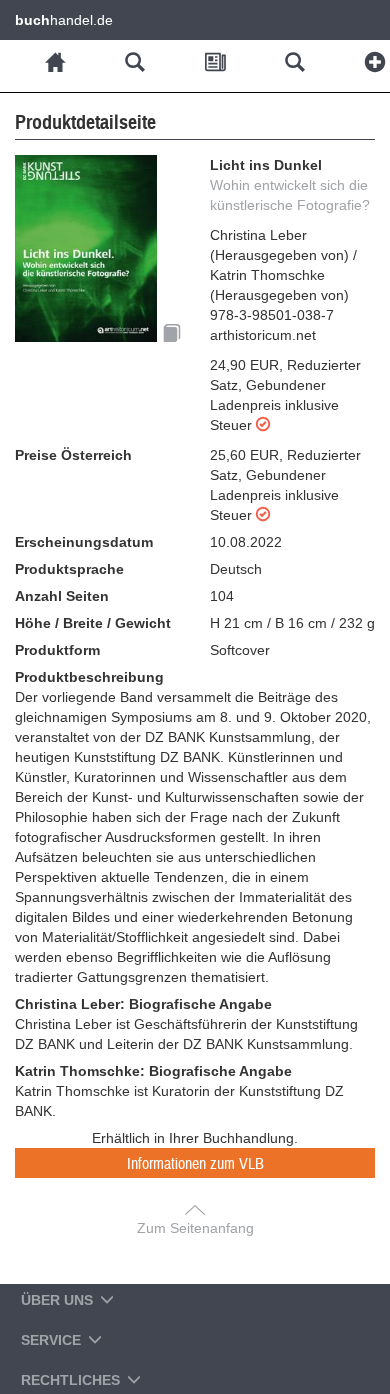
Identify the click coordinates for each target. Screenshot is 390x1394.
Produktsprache (69, 569)
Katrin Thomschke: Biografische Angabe (153, 1071)
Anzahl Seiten (62, 596)
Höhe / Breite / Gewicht (93, 623)
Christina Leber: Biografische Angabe (143, 1004)
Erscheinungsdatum (84, 542)
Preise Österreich (73, 455)
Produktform (57, 650)
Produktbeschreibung (89, 677)
